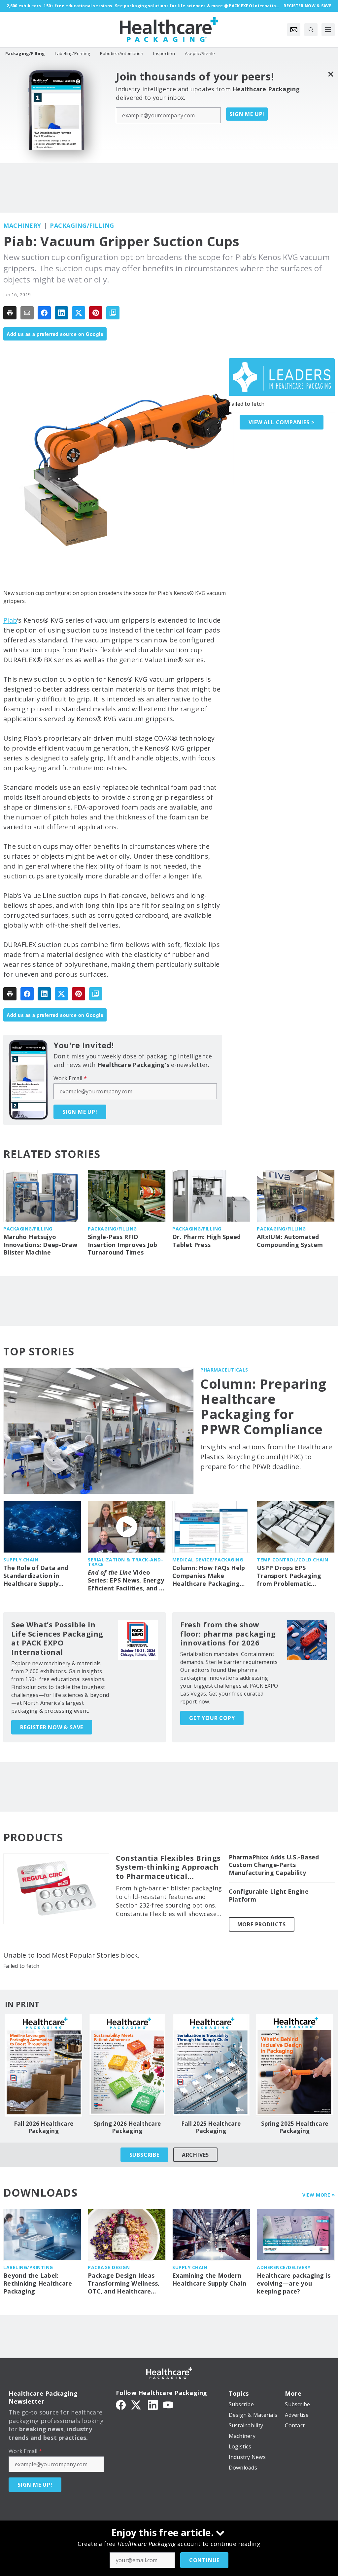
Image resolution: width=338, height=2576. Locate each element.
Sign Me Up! (247, 114)
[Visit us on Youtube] (168, 2405)
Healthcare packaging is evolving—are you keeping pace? (294, 2283)
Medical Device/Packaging (208, 1560)
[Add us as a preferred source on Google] (113, 313)
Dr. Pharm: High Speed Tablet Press (206, 1241)
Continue (204, 2560)
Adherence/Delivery (284, 2267)
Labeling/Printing (28, 2267)
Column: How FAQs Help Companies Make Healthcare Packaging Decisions (209, 1576)
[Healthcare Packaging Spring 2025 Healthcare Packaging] (295, 2065)
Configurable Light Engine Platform (269, 1895)
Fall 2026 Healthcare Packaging (44, 2127)
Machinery (22, 225)
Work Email (70, 1078)
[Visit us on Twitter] (137, 2405)
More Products (262, 1924)
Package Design (109, 2267)
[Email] (27, 313)
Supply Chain (21, 1560)
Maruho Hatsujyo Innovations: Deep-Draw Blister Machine (40, 1245)
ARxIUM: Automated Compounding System (290, 1241)
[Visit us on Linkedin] (153, 2405)
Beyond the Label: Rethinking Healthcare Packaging (38, 2283)
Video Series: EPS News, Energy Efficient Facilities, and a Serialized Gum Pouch (126, 1581)
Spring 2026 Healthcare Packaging (127, 2127)
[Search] (311, 30)
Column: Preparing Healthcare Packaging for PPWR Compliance (263, 1406)
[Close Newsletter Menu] (331, 74)
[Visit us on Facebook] (121, 2405)
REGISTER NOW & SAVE (52, 1727)
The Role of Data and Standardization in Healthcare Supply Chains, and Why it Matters (36, 1576)
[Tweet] (79, 313)
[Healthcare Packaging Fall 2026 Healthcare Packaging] (44, 2065)
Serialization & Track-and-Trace (125, 1562)
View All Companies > (282, 422)
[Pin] (96, 313)
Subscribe (144, 2155)
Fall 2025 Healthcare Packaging (211, 2127)
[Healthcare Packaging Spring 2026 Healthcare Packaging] (127, 2065)
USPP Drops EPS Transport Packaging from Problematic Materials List (289, 1576)
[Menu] (328, 30)
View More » (319, 2195)
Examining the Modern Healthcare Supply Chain (209, 2280)
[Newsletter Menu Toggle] (294, 30)
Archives (195, 2155)
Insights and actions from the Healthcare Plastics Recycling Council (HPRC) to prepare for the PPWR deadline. (266, 1457)
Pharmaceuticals (224, 1370)
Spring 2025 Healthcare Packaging (295, 2127)
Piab (10, 620)
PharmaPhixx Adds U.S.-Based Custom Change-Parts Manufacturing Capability (274, 1865)
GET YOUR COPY (212, 1718)
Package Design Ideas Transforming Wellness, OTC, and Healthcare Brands (124, 2284)
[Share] (44, 313)
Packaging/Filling (82, 225)
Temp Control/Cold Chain (293, 1560)
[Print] (10, 313)
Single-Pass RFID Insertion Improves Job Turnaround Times (123, 1245)
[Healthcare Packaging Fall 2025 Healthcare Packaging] (211, 2065)
